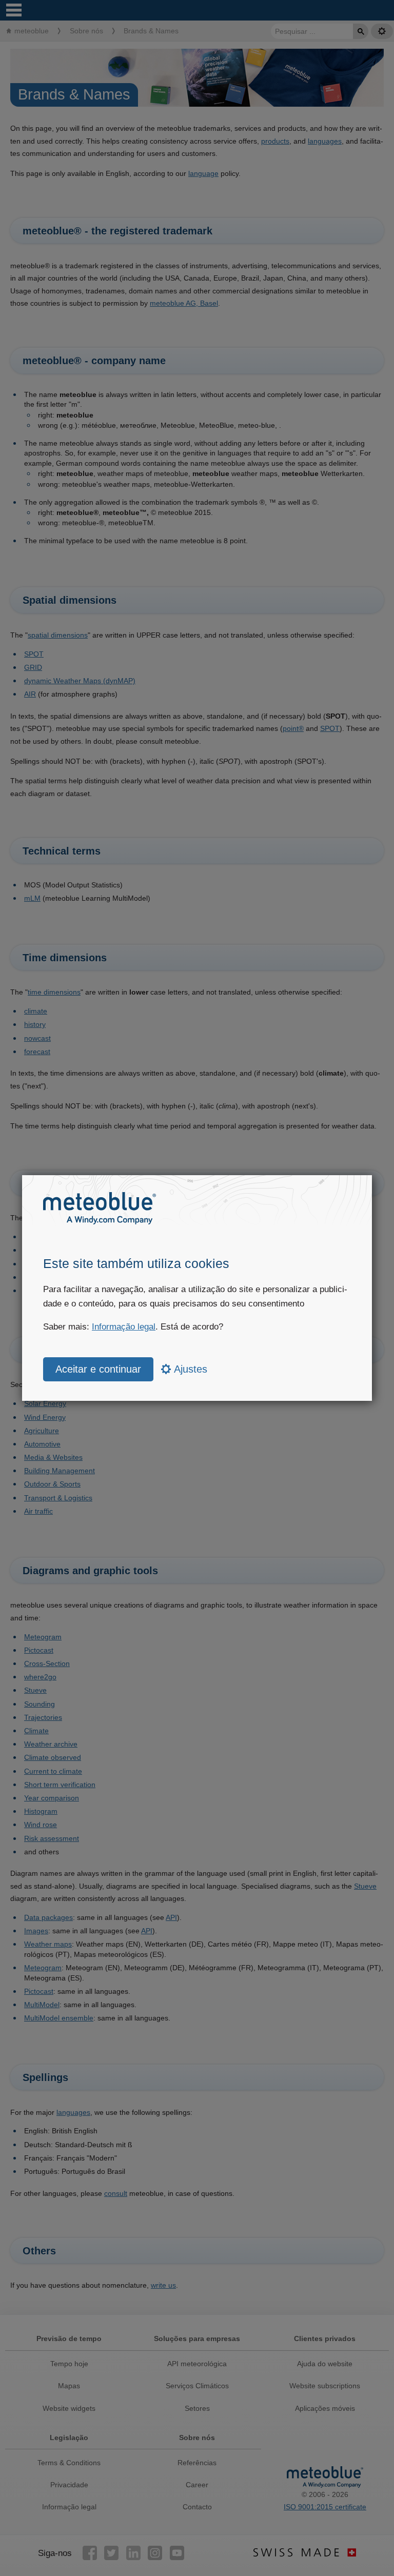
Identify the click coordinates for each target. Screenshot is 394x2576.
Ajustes (189, 1369)
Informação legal (124, 1327)
